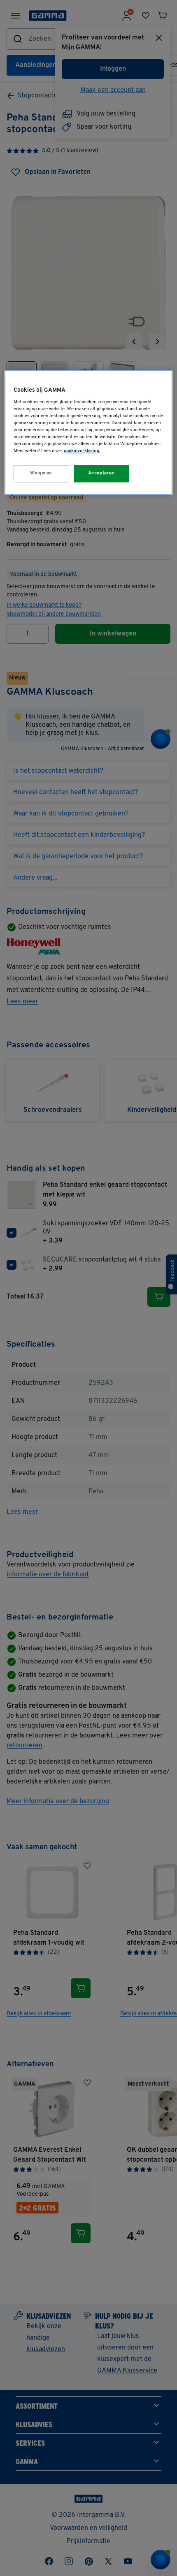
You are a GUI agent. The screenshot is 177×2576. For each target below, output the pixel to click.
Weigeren (41, 474)
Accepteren (102, 474)
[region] (89, 433)
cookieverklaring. (82, 451)
